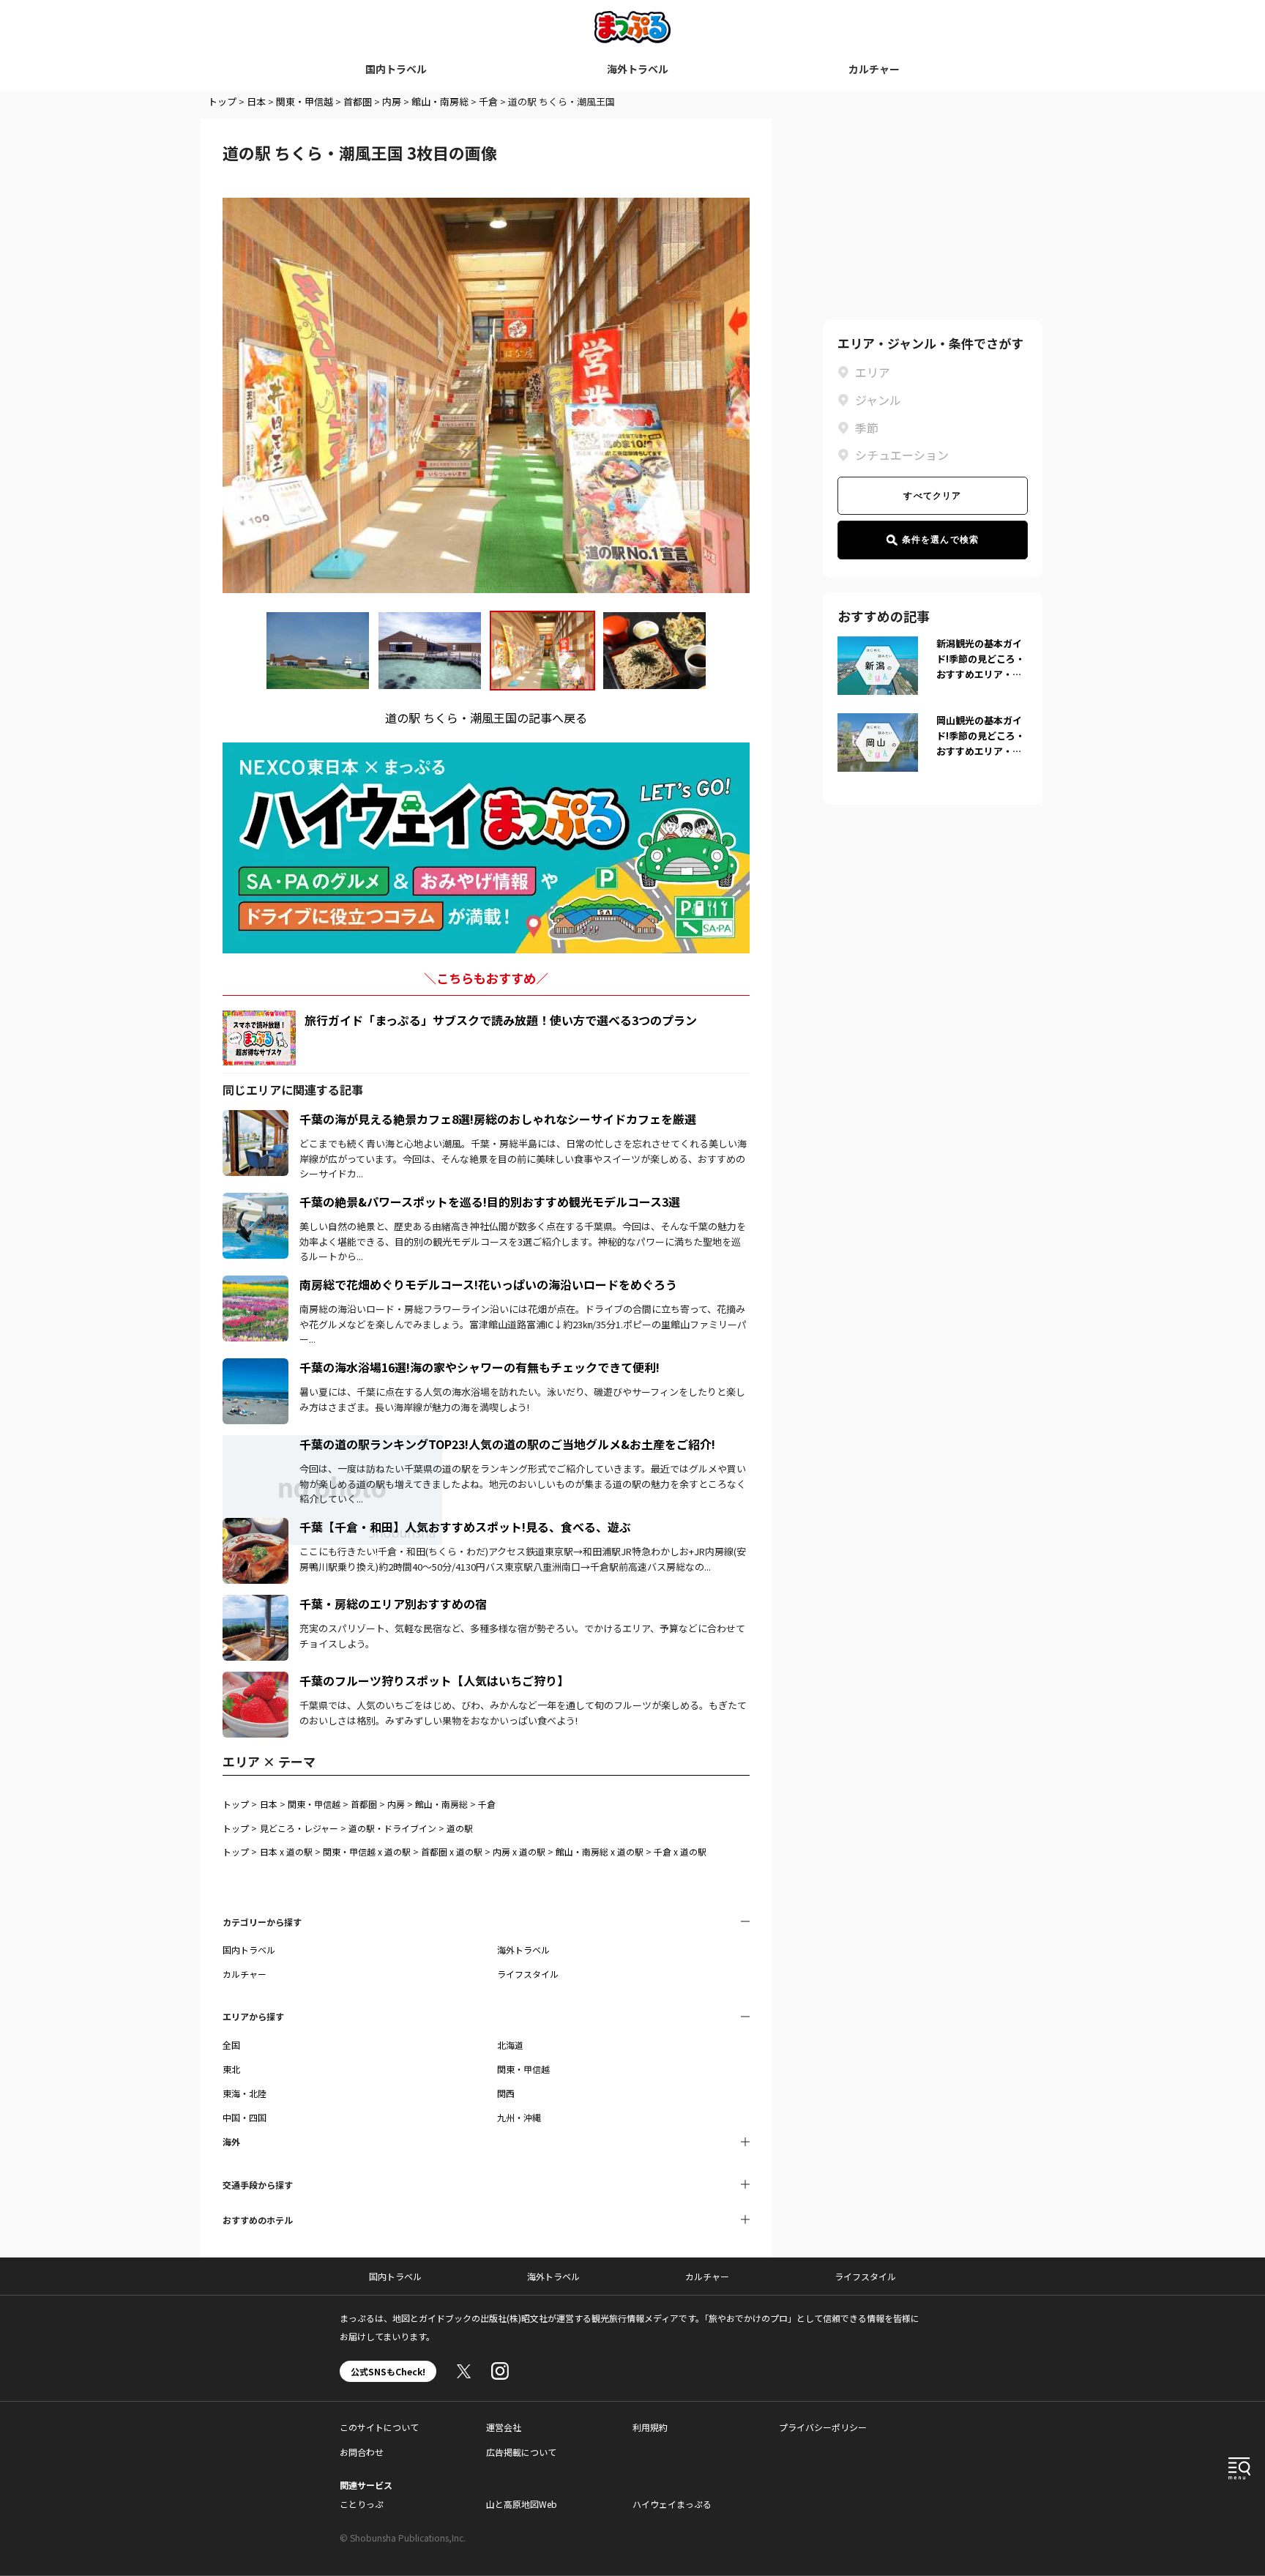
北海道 (510, 2045)
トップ (222, 101)
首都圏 (358, 101)
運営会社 (504, 2427)
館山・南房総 (440, 101)
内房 (392, 101)
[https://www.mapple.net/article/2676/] (255, 1284)
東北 (231, 2069)
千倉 (488, 101)
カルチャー (874, 69)
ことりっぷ (362, 2504)
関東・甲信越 (305, 101)
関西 (506, 2093)
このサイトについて (379, 2427)
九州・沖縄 (519, 2117)
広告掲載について (521, 2452)
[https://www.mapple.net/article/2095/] (255, 1680)
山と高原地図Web (522, 2504)
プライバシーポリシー (823, 2427)
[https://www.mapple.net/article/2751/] (255, 1527)
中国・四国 (245, 2117)
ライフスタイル (528, 1974)
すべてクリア (932, 496)
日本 (256, 101)
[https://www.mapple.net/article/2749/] (255, 1119)
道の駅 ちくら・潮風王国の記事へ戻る (486, 718)
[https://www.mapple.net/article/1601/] (255, 1367)
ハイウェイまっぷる (672, 2504)
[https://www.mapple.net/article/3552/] (255, 1604)
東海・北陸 (245, 2093)
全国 (231, 2045)
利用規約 (650, 2427)
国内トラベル (396, 69)
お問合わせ (362, 2452)
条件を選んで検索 (941, 540)
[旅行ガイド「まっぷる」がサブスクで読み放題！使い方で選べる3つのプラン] (259, 1038)
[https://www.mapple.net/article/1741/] (255, 1202)
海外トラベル (638, 69)
